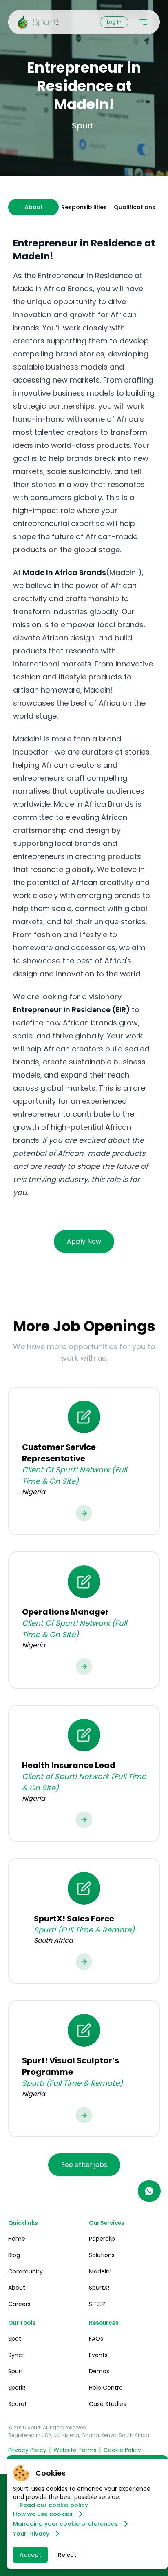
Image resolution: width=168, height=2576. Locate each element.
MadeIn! (100, 2271)
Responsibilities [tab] (84, 207)
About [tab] (34, 207)
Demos (99, 2371)
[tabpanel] (84, 716)
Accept (30, 2555)
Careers (19, 2304)
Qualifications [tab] (135, 207)
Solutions (102, 2255)
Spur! (15, 2371)
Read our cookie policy (54, 2505)
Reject (67, 2555)
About (17, 2288)
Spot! (15, 2339)
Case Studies (107, 2404)
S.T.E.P (97, 2304)
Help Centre (106, 2388)
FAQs (96, 2339)
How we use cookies (43, 2514)
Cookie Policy (122, 2450)
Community (25, 2271)
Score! (17, 2404)
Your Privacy (31, 2534)
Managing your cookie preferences (65, 2524)
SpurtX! (99, 2288)
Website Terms (75, 2450)
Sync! (16, 2355)
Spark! (17, 2388)
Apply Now (84, 1241)
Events (98, 2355)
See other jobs (84, 2165)
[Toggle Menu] (143, 22)
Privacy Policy (27, 2450)
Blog (14, 2255)
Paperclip (102, 2239)
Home (17, 2239)
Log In (114, 22)
